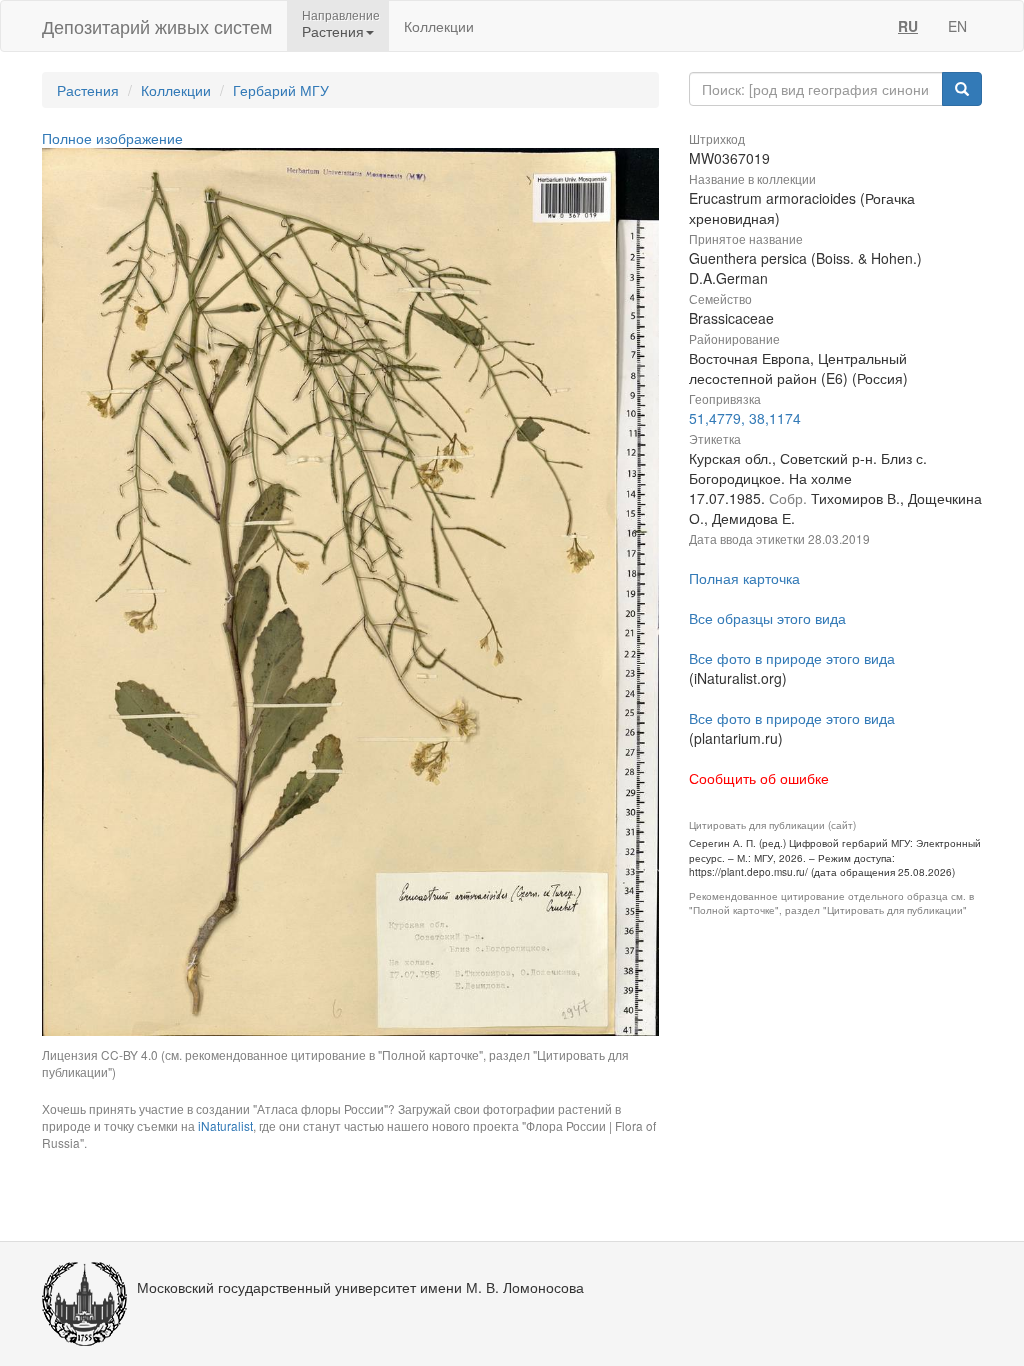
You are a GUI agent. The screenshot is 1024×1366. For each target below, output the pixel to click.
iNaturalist (225, 1125)
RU (908, 26)
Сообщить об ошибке (759, 778)
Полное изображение (112, 138)
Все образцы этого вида (767, 618)
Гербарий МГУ (281, 90)
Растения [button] (333, 31)
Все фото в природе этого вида (792, 658)
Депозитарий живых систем (157, 26)
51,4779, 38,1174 (745, 418)
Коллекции (439, 26)
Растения (88, 90)
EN (957, 26)
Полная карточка (744, 578)
